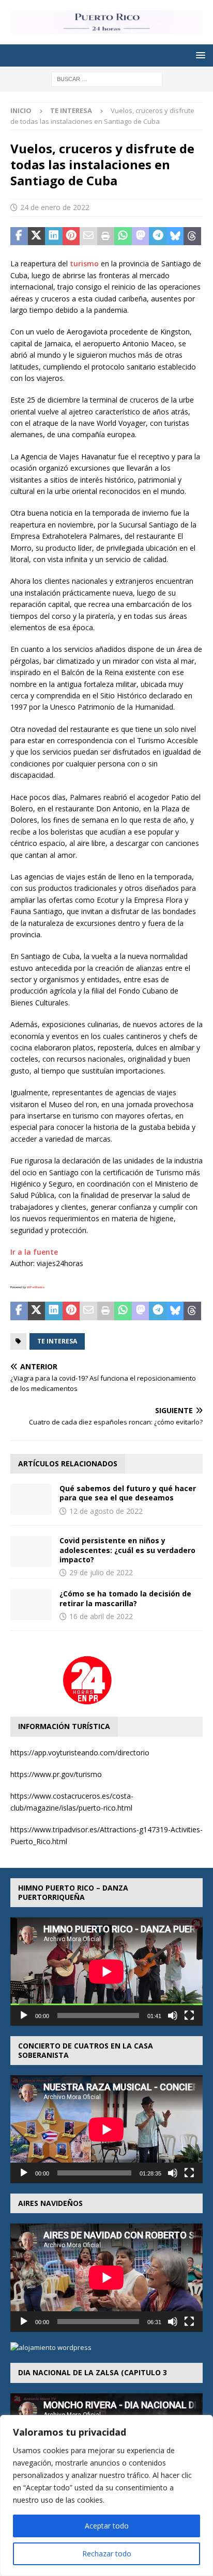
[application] (106, 1971)
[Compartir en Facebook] (19, 236)
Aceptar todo (107, 2526)
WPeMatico (36, 1287)
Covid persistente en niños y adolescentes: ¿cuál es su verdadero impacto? (127, 1550)
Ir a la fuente (34, 1252)
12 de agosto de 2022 (106, 1511)
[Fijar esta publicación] (71, 236)
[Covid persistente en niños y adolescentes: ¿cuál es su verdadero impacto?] (31, 1551)
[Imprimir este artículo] (106, 236)
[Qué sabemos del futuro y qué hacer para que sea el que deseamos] (31, 1499)
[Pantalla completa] (189, 2015)
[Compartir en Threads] (192, 236)
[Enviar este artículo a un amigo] (88, 236)
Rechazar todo (107, 2554)
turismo (84, 263)
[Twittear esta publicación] (37, 236)
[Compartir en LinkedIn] (54, 236)
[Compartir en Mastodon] (141, 236)
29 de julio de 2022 (101, 1572)
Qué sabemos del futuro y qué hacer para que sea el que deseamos (128, 1493)
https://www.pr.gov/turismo (56, 1774)
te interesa (57, 1341)
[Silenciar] (173, 2015)
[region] (106, 2495)
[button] (199, 55)
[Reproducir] (24, 2015)
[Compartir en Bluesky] (175, 236)
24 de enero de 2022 (55, 207)
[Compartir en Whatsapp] (123, 236)
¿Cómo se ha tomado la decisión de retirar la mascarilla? (125, 1598)
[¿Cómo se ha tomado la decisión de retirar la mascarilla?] (31, 1605)
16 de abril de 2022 (101, 1616)
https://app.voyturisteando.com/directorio (80, 1753)
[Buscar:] (107, 79)
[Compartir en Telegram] (158, 236)
